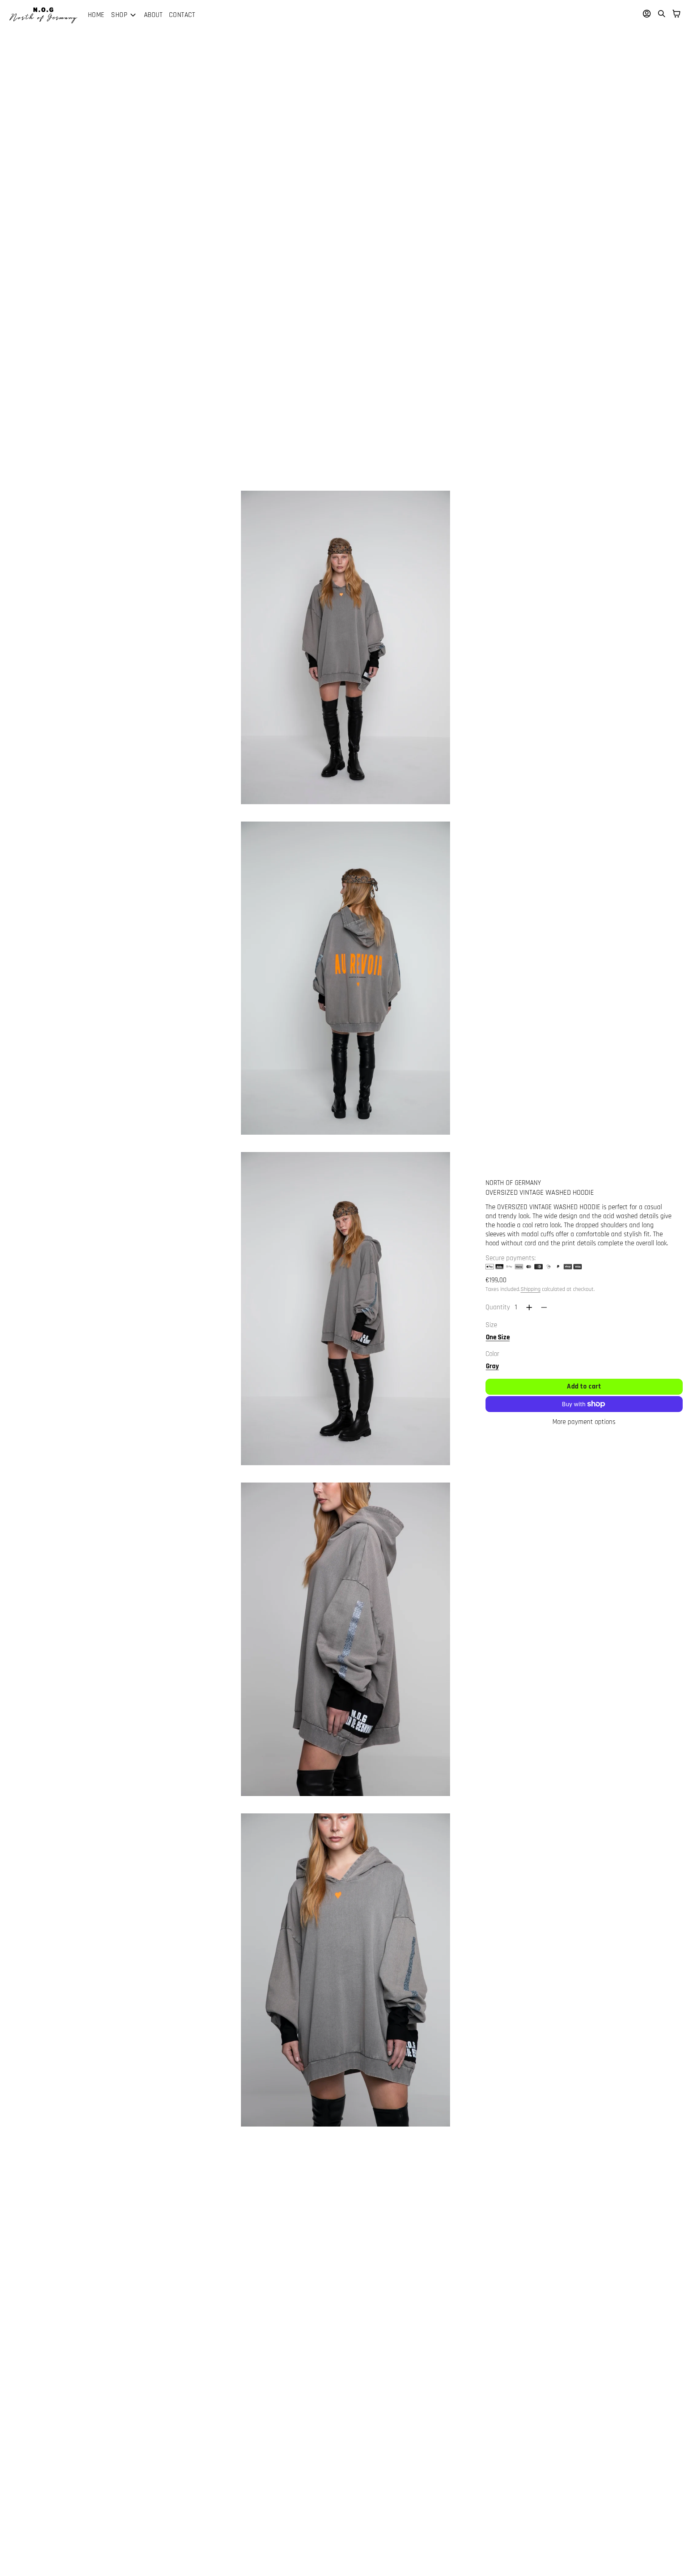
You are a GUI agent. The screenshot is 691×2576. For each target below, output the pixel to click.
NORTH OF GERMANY (513, 1183)
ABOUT (153, 15)
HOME (96, 15)
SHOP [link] (119, 15)
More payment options (584, 1422)
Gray (492, 1366)
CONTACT (182, 15)
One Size (498, 1337)
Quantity (498, 1307)
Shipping (531, 1289)
